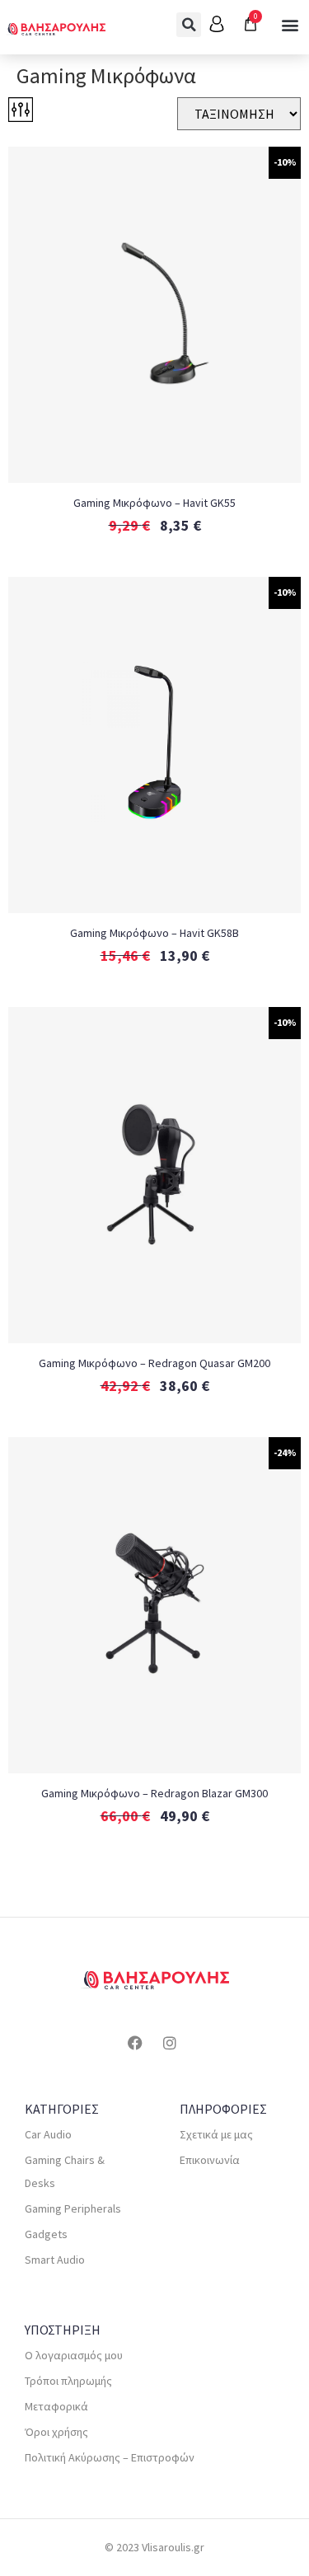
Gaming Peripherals (73, 2208)
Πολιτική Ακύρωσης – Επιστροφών (110, 2457)
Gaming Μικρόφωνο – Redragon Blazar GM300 (154, 1793)
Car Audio (48, 2134)
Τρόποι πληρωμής (68, 2381)
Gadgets (46, 2234)
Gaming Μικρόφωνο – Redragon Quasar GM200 (154, 1363)
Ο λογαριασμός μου (74, 2355)
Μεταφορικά (56, 2406)
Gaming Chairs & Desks (65, 2171)
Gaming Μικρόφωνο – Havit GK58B (154, 933)
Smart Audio (55, 2260)
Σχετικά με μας (216, 2134)
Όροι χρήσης (56, 2432)
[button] (189, 25)
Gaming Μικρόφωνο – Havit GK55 (154, 503)
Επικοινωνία (210, 2160)
